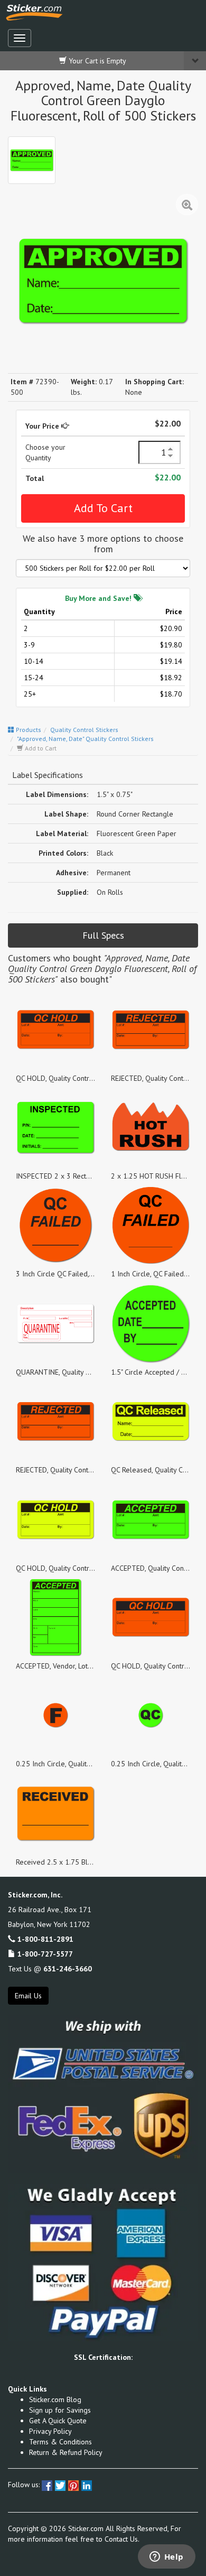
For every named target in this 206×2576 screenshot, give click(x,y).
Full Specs (103, 935)
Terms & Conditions (60, 2442)
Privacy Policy (50, 2431)
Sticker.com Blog (55, 2399)
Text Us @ (50, 1969)
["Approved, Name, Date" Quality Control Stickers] (32, 160)
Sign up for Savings (60, 2410)
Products (28, 730)
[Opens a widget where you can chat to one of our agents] (166, 2558)
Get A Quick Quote (58, 2421)
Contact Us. (122, 2539)
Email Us (28, 1996)
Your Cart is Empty (96, 61)
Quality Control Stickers (84, 730)
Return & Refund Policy (66, 2452)
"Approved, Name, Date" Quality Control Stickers (85, 739)
